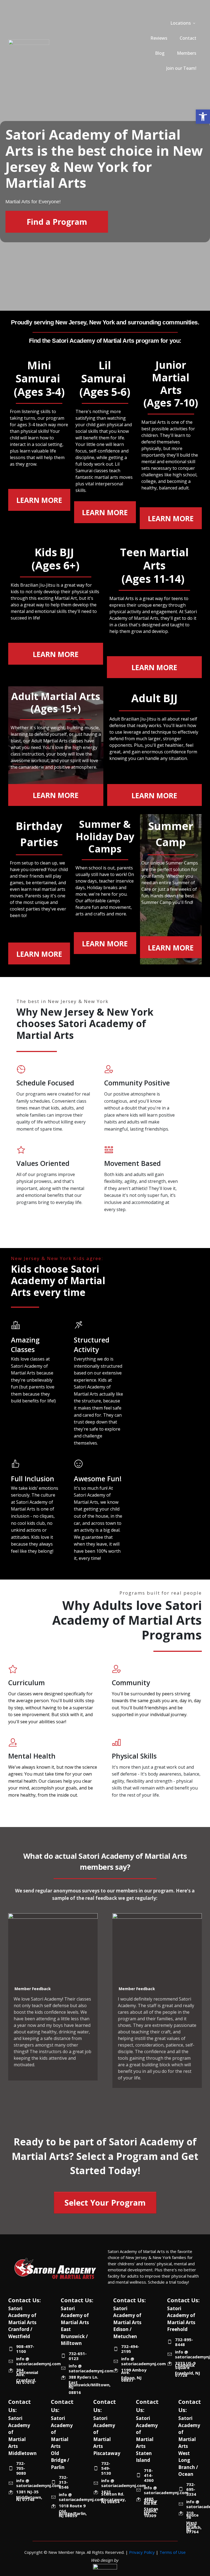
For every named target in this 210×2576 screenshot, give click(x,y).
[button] (203, 117)
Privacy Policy (142, 2552)
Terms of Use (173, 2552)
